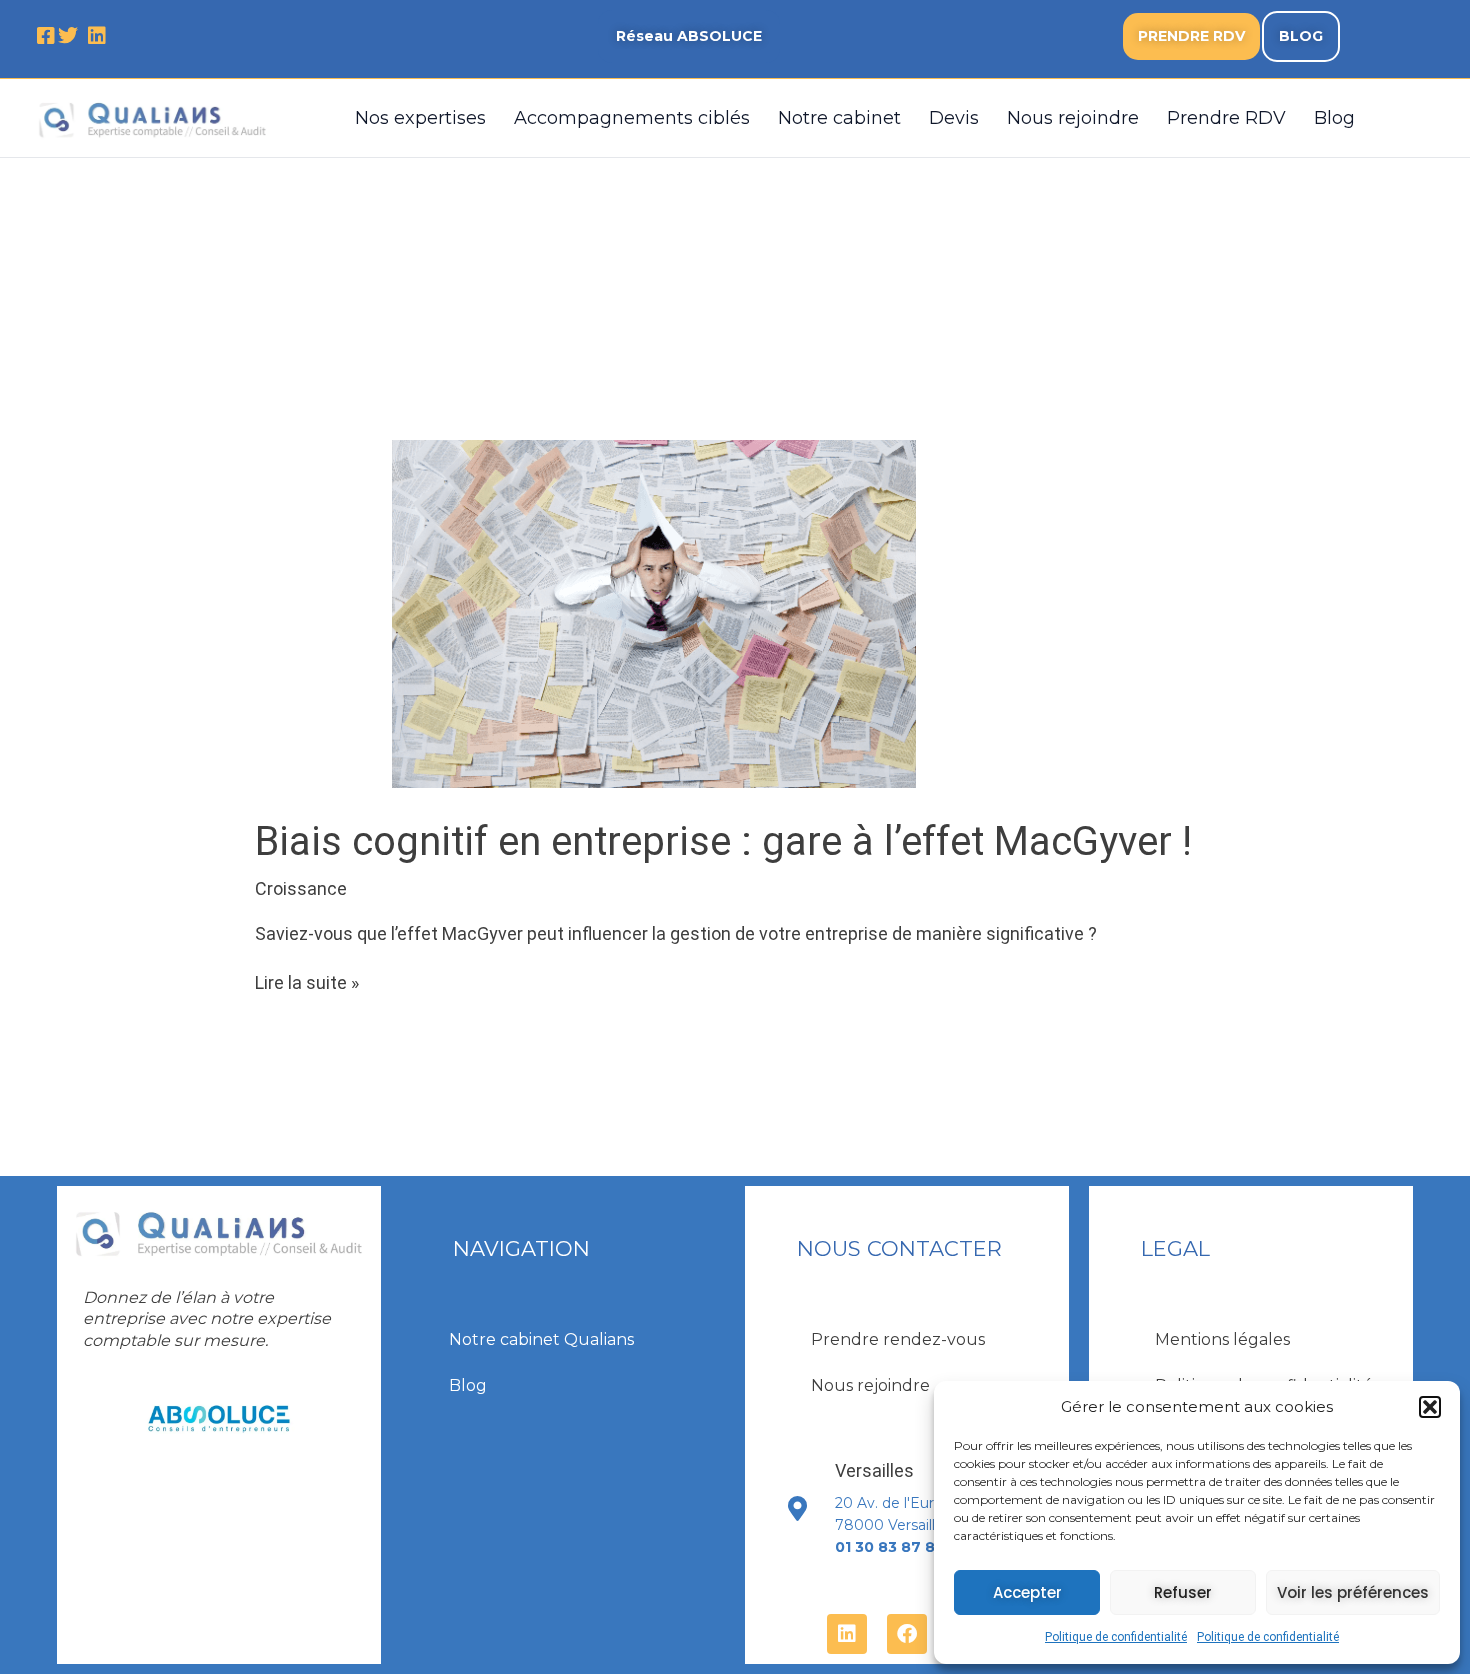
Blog (1334, 118)
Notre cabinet (839, 118)
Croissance (301, 888)
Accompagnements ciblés (632, 118)
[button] (1430, 1407)
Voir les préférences (1353, 1592)
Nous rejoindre (1073, 118)
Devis (954, 118)
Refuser (1183, 1592)
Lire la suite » (307, 982)
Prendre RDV (1226, 118)
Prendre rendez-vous (898, 1339)
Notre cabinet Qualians (541, 1339)
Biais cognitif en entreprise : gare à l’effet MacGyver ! (723, 841)
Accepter (1027, 1592)
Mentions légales (1222, 1339)
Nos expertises (420, 118)
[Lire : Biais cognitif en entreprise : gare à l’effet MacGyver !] (654, 612)
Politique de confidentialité (1116, 1637)
